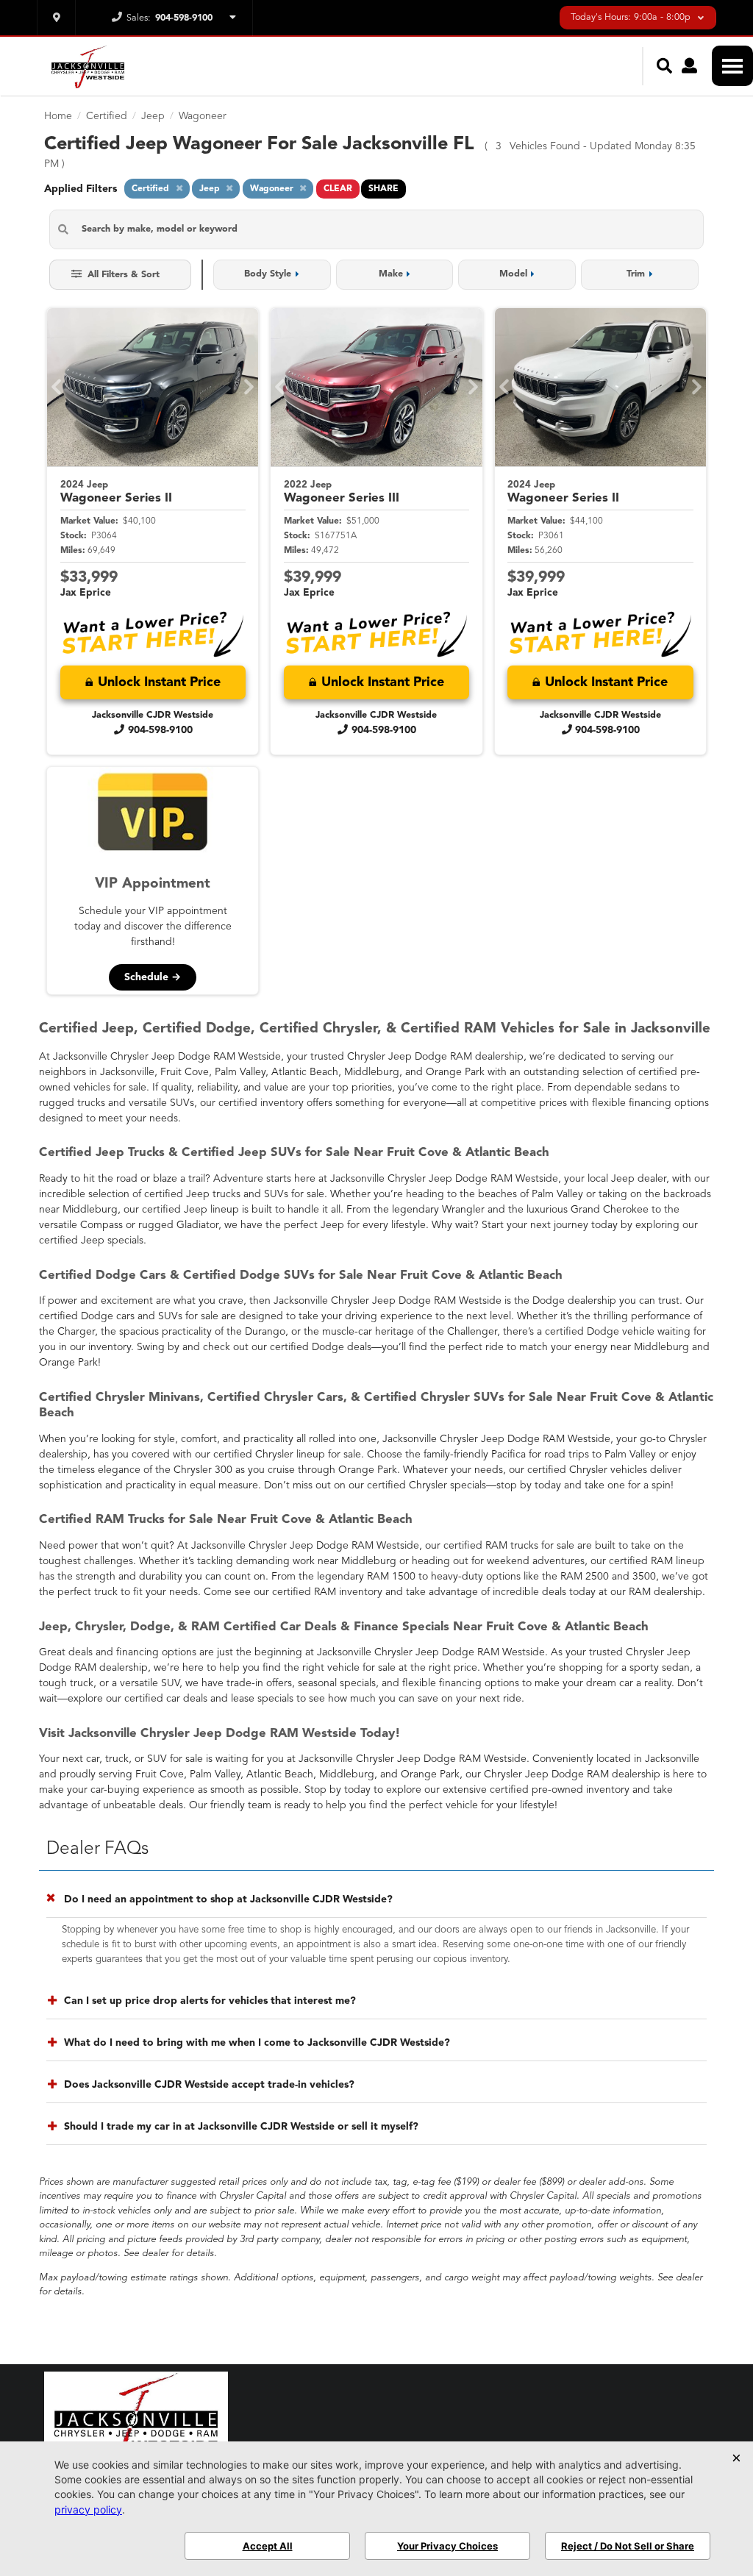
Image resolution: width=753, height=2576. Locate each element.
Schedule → (153, 977)
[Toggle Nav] (732, 66)
